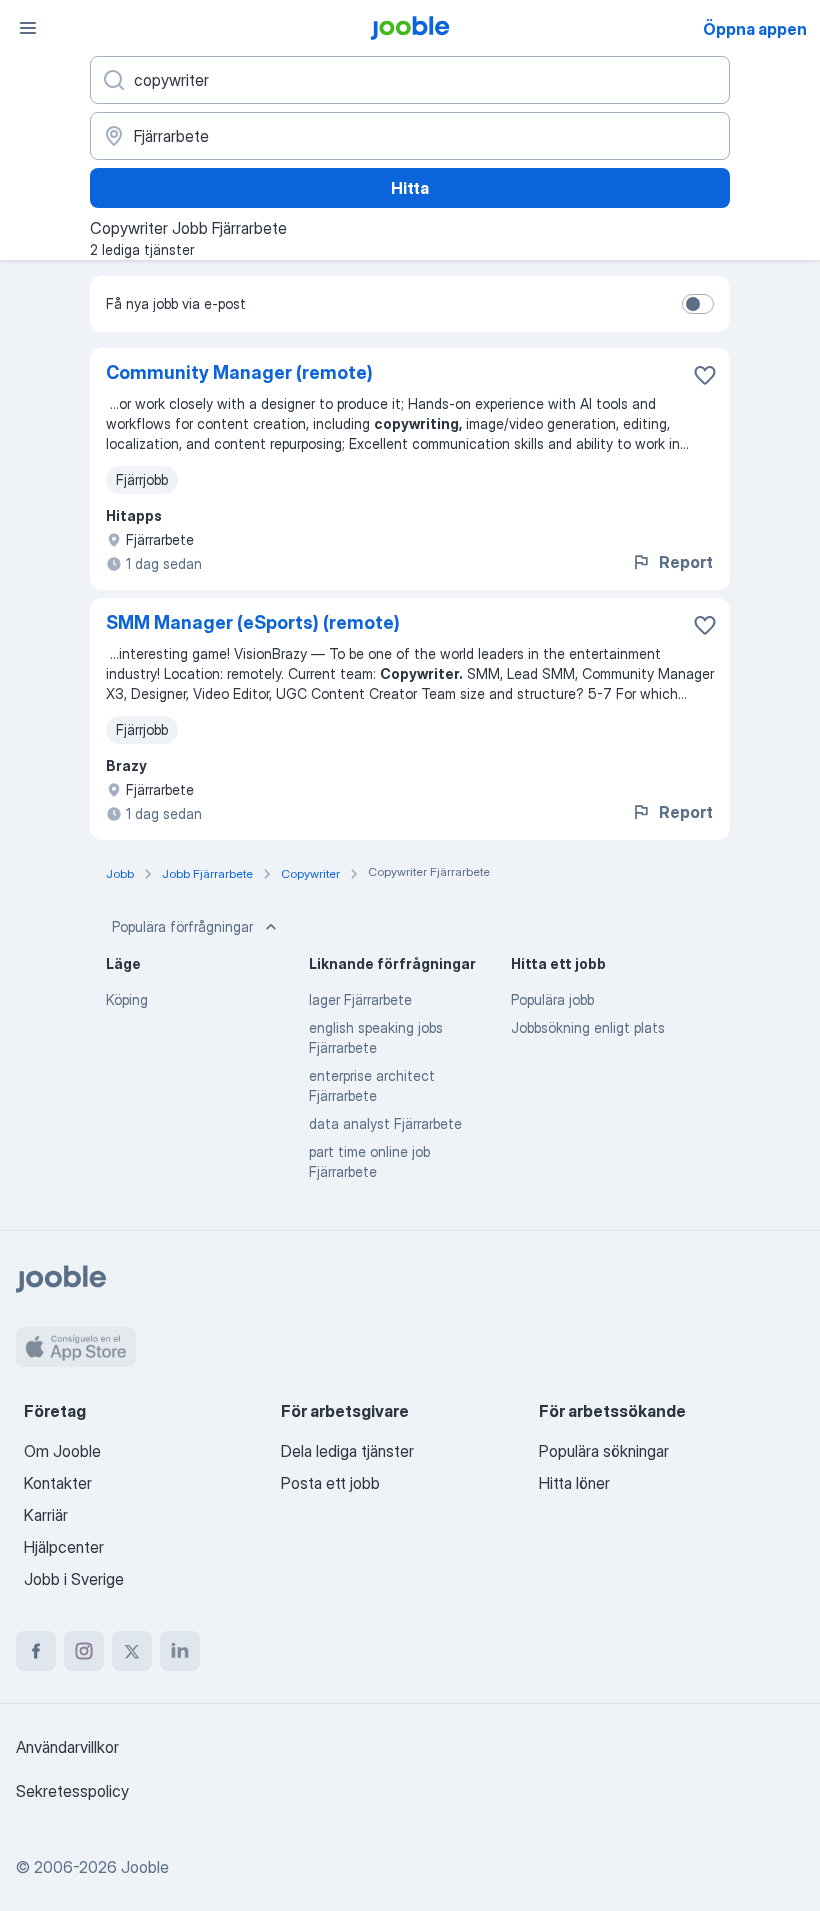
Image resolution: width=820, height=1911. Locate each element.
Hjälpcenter (64, 1547)
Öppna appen (755, 29)
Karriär (46, 1515)
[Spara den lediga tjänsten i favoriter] (705, 375)
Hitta (410, 188)
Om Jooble (62, 1451)
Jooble (145, 1867)
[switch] (698, 304)
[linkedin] (180, 1651)
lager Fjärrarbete (360, 999)
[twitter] (132, 1651)
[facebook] (36, 1651)
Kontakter (58, 1483)
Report (686, 562)
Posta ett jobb (330, 1483)
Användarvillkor (67, 1747)
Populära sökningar (604, 1451)
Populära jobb (552, 999)
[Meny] (28, 28)
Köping (127, 999)
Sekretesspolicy (72, 1791)
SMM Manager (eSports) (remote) (253, 622)
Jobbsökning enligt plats (588, 1027)
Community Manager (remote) (239, 372)
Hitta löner (574, 1483)
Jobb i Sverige (74, 1579)
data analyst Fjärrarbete (385, 1123)
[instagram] (84, 1651)
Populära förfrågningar (182, 926)
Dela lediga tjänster (347, 1451)
